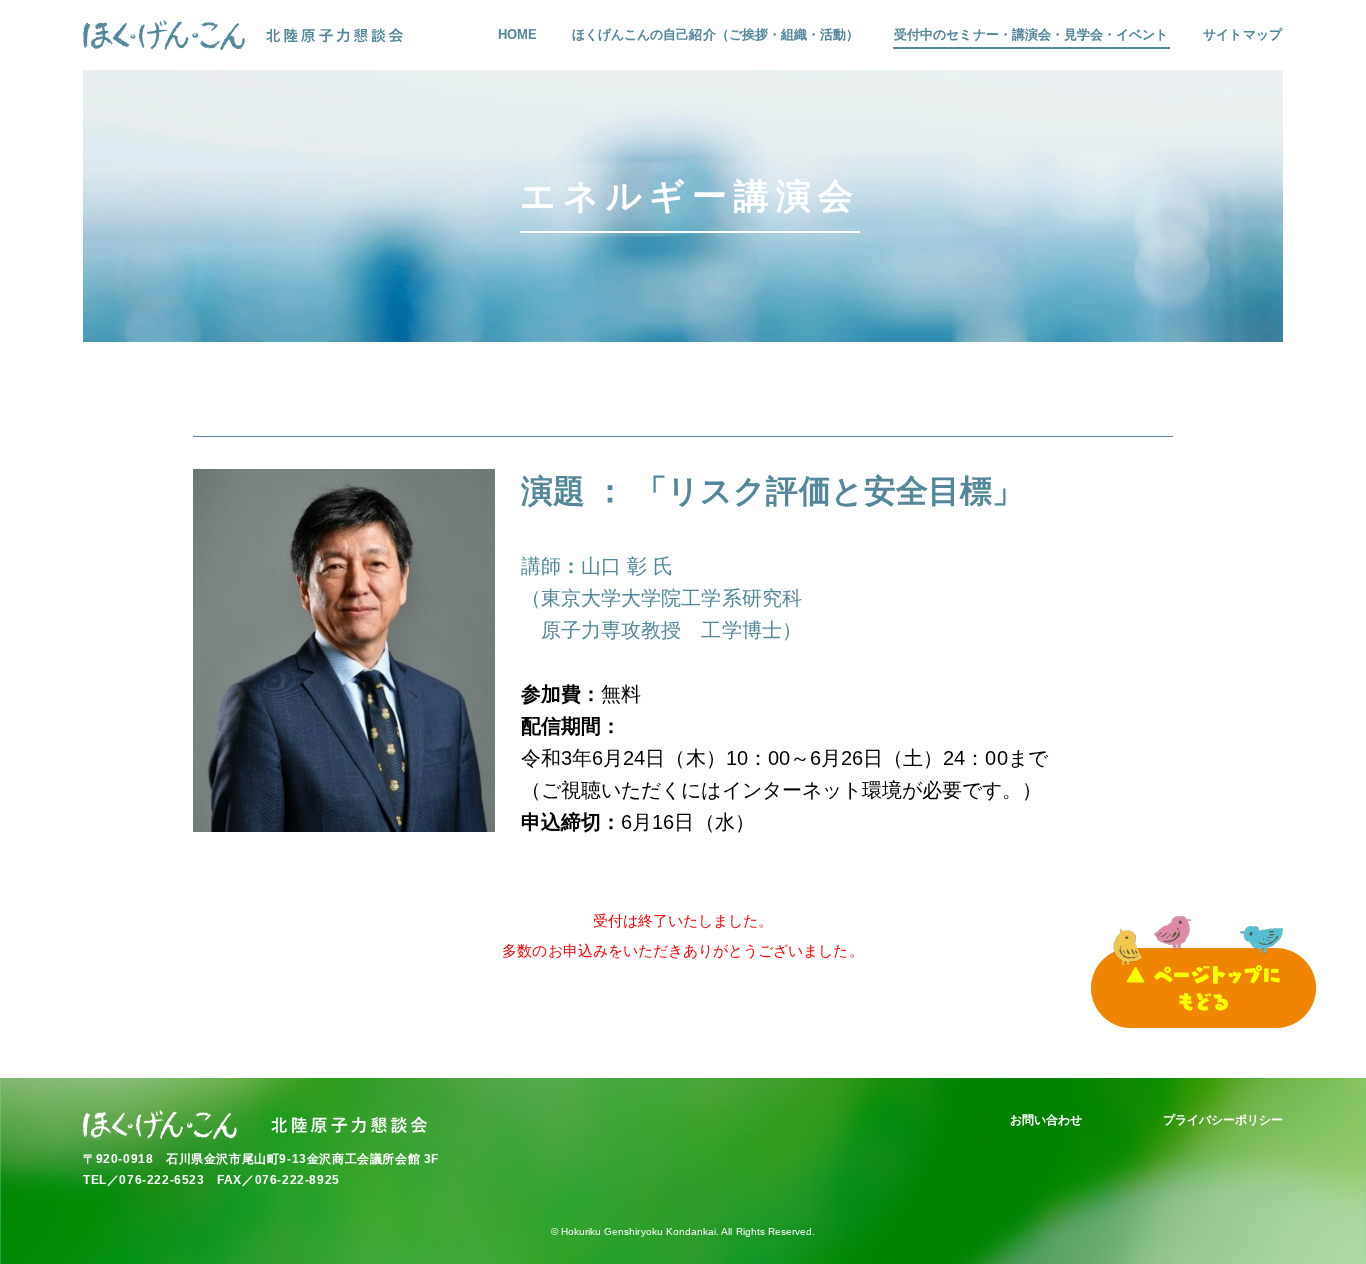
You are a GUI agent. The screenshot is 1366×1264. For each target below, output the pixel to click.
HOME (517, 34)
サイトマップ (1242, 34)
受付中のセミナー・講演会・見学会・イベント (1031, 34)
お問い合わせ (1046, 1120)
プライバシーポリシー (1223, 1120)
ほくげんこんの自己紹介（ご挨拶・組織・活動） (715, 34)
